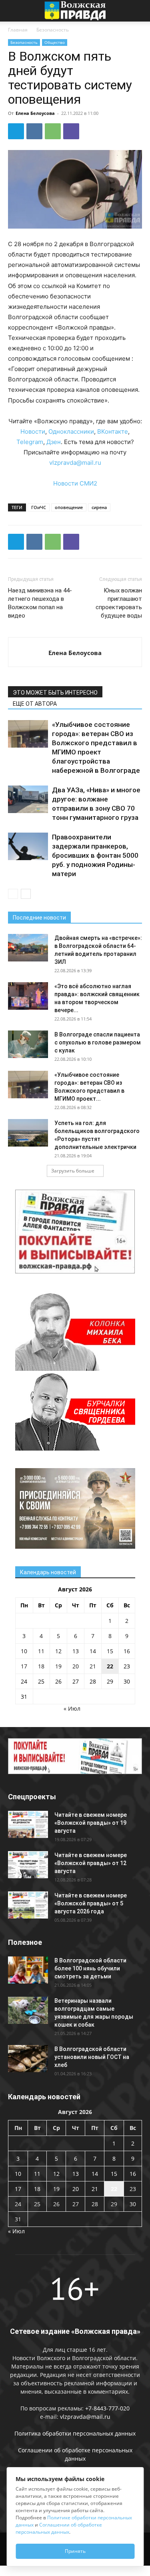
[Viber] (71, 131)
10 (24, 1651)
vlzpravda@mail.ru (75, 463)
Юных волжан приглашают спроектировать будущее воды (119, 603)
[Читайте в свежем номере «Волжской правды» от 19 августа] (28, 1825)
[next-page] (26, 894)
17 (24, 1666)
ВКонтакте (113, 431)
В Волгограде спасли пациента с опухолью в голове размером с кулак (98, 1042)
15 (110, 1651)
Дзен (54, 442)
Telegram (30, 442)
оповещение (69, 507)
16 (127, 1651)
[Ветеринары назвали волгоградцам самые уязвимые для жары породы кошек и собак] (28, 2010)
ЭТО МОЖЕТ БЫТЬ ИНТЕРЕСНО (55, 693)
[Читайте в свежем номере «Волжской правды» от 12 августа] (28, 1865)
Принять (75, 2551)
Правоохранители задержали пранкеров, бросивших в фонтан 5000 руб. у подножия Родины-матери (95, 855)
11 (41, 1651)
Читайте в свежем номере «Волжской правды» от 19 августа (91, 1823)
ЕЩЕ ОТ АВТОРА (35, 704)
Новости (33, 431)
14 (93, 1651)
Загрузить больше (73, 1171)
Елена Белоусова (35, 113)
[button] (14, 11)
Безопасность (53, 30)
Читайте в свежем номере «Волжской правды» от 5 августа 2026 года (91, 1903)
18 (41, 1666)
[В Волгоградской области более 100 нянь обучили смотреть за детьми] (28, 1970)
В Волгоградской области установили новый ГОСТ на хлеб (92, 2057)
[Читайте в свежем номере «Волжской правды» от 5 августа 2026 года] (28, 1905)
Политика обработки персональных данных (75, 2433)
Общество (55, 42)
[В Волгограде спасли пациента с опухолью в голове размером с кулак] (28, 1044)
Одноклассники (71, 431)
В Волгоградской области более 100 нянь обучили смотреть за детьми (90, 1968)
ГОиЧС (39, 507)
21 (93, 1666)
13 (76, 1651)
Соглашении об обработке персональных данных (59, 2528)
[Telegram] (16, 131)
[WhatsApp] (53, 131)
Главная (18, 30)
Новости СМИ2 (75, 483)
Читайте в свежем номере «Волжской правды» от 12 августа (91, 1863)
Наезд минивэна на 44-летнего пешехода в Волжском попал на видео (40, 603)
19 (58, 1666)
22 (110, 1666)
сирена (99, 507)
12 (58, 1651)
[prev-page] (13, 894)
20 (76, 1666)
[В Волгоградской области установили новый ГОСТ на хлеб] (28, 2059)
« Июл (72, 1708)
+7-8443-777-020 (107, 2408)
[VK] (34, 131)
